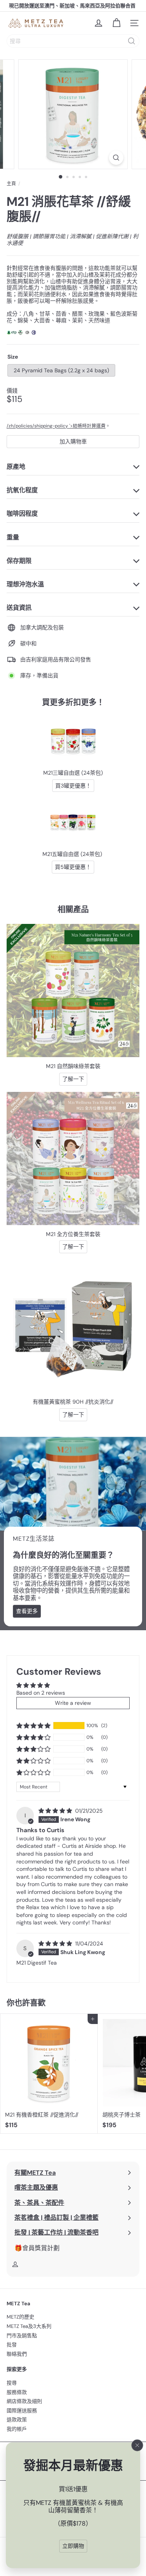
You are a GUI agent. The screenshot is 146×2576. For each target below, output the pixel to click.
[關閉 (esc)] (137, 2446)
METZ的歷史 (20, 2317)
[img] (56, 1811)
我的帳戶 (17, 2429)
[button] (33, 1726)
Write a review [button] (73, 1703)
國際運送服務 (22, 2411)
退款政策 (17, 2420)
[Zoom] (116, 158)
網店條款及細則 (24, 2401)
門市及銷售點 (22, 2336)
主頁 (11, 184)
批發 (12, 2345)
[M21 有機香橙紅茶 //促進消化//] (49, 2073)
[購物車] (116, 23)
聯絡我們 (17, 2354)
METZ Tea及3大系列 (29, 2326)
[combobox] (73, 41)
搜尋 (12, 2383)
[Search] (132, 41)
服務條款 (17, 2392)
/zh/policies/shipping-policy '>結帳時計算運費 (56, 426)
